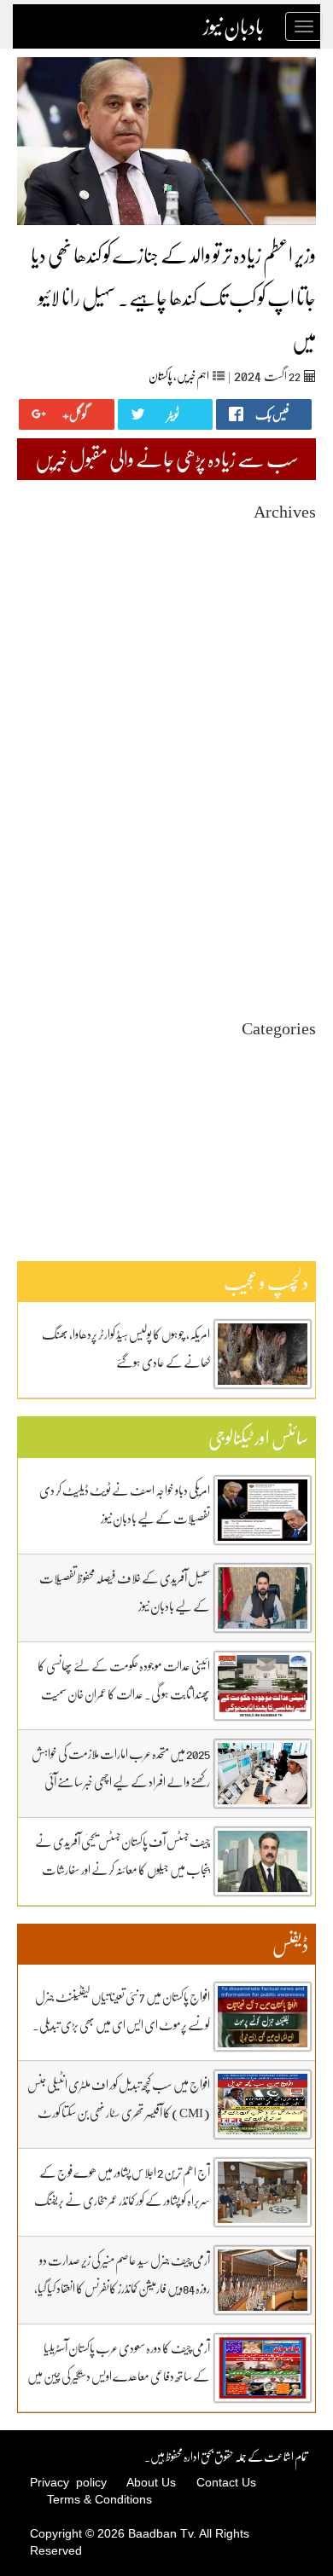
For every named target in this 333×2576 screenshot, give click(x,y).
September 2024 (278, 891)
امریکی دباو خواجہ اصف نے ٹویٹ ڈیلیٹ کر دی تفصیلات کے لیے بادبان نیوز (125, 1504)
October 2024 (284, 876)
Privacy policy (68, 2482)
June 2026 (293, 569)
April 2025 (291, 784)
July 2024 (294, 922)
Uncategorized (281, 1055)
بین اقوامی (298, 1086)
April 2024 (291, 968)
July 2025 (294, 738)
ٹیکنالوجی (302, 1117)
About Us (151, 2482)
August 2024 (286, 907)
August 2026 (286, 538)
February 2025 (282, 815)
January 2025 (285, 830)
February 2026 (282, 631)
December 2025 (279, 661)
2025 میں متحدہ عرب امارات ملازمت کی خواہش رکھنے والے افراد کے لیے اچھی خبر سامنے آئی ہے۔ (121, 1781)
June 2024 (293, 938)
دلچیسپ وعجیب (287, 1132)
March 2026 (288, 615)
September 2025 (278, 707)
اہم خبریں (193, 376)
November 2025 (278, 677)
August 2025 (286, 723)
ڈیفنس (304, 1147)
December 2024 (279, 845)
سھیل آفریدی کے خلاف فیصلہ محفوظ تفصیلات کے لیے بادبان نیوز (125, 1592)
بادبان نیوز (234, 26)
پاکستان (161, 376)
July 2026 (294, 554)
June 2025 (293, 753)
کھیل (307, 1178)
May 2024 (293, 953)
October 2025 (284, 692)
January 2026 (285, 646)
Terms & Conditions (99, 2499)
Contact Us (226, 2482)
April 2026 (291, 600)
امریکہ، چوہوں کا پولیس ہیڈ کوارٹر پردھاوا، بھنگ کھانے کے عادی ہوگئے (126, 1348)
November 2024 (278, 861)
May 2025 (293, 769)
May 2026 (293, 585)
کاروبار (306, 1163)
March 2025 (288, 799)
